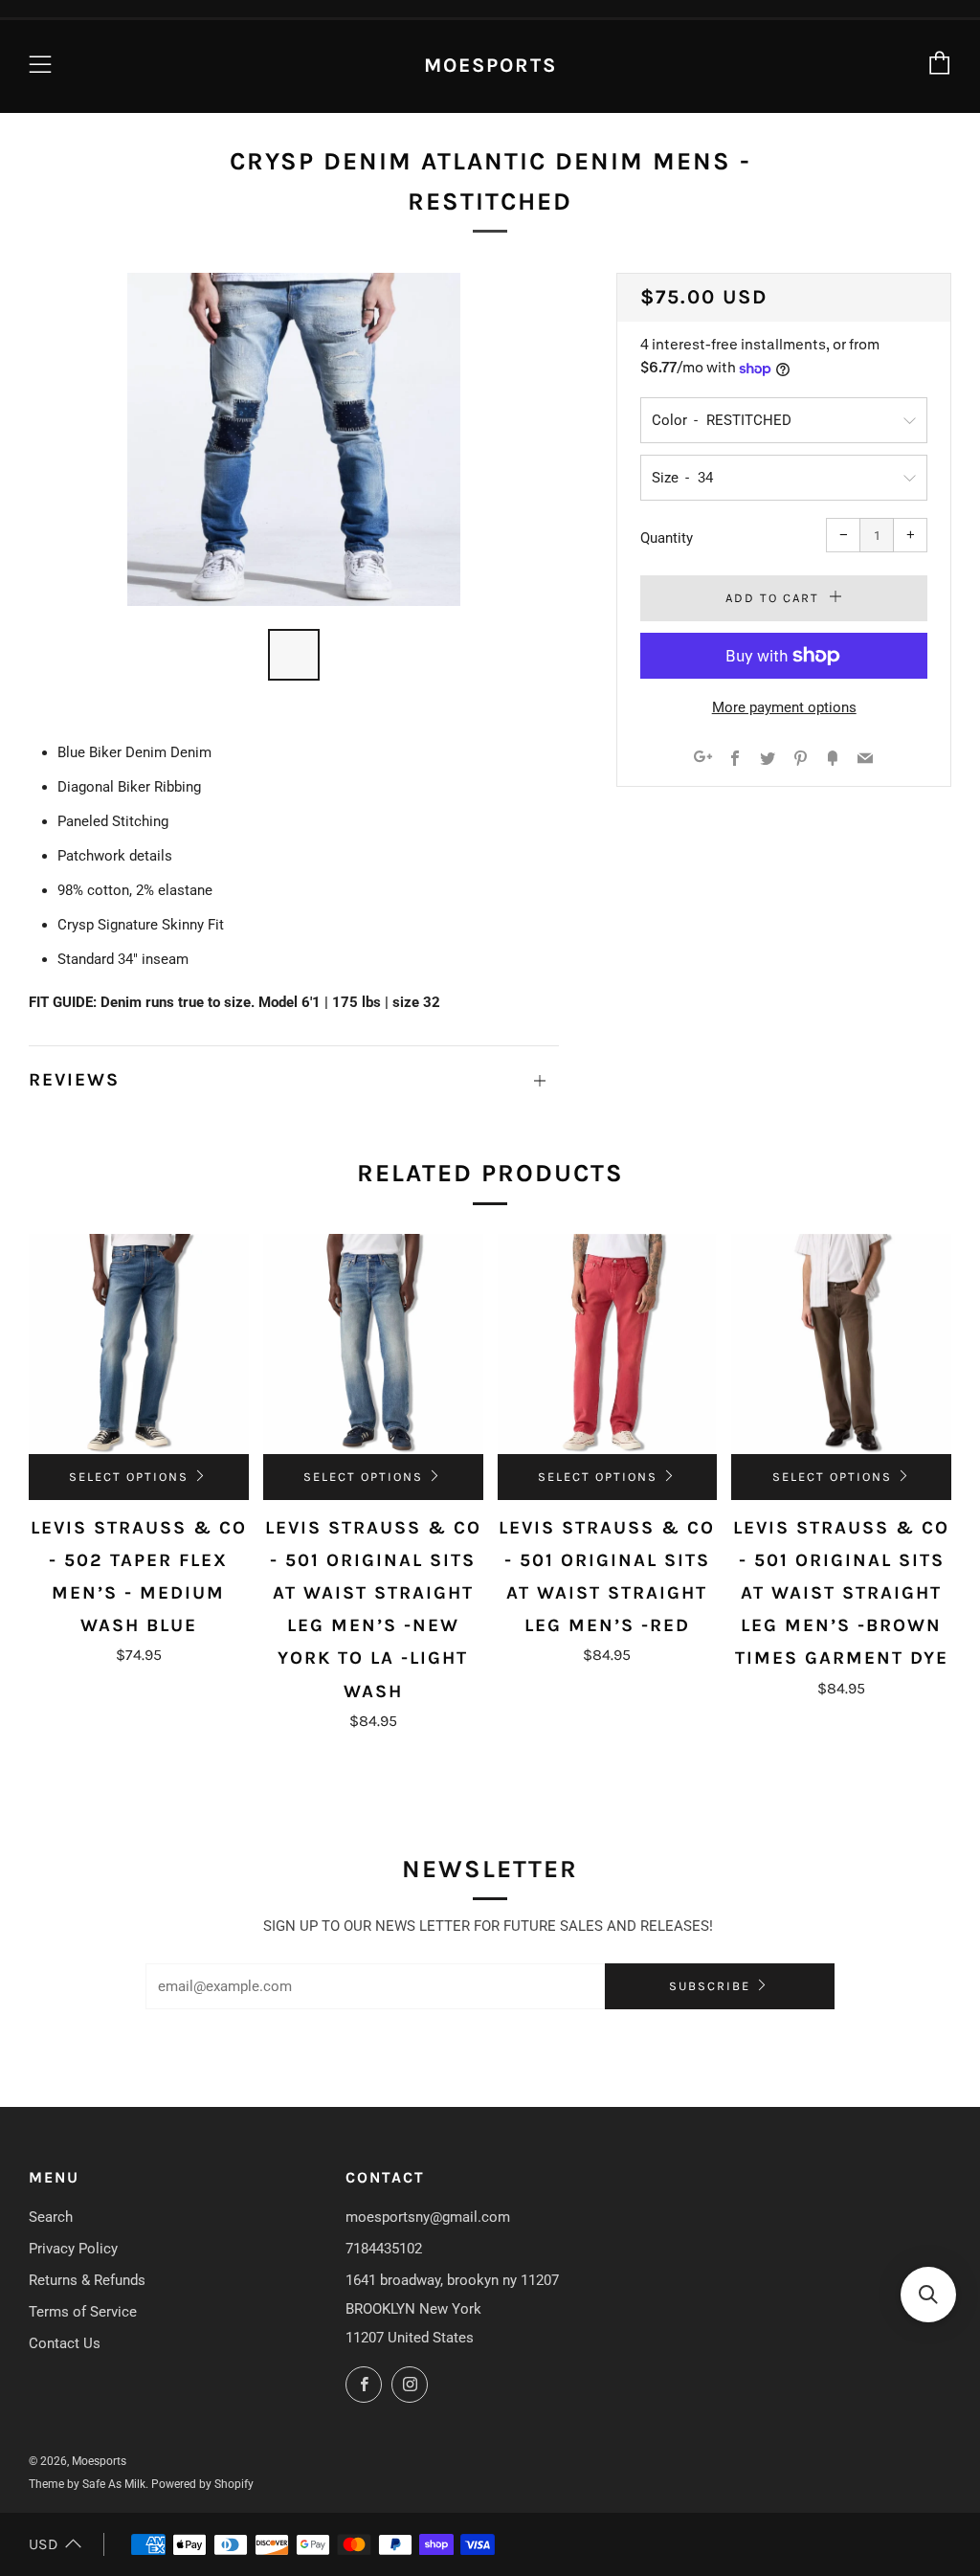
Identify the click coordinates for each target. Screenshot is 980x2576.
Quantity (667, 538)
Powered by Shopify (202, 2484)
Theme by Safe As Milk (87, 2484)
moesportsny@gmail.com (428, 2217)
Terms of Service (83, 2312)
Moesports (490, 65)
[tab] (294, 655)
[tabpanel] (294, 439)
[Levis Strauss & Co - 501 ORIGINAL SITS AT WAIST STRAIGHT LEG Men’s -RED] (608, 1344)
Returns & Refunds (87, 2280)
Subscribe (710, 1986)
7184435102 (384, 2249)
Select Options (129, 1477)
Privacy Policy (73, 2249)
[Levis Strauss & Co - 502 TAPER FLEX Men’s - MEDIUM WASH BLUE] (139, 1344)
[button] (928, 2295)
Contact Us (65, 2343)
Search (51, 2217)
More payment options (784, 707)
